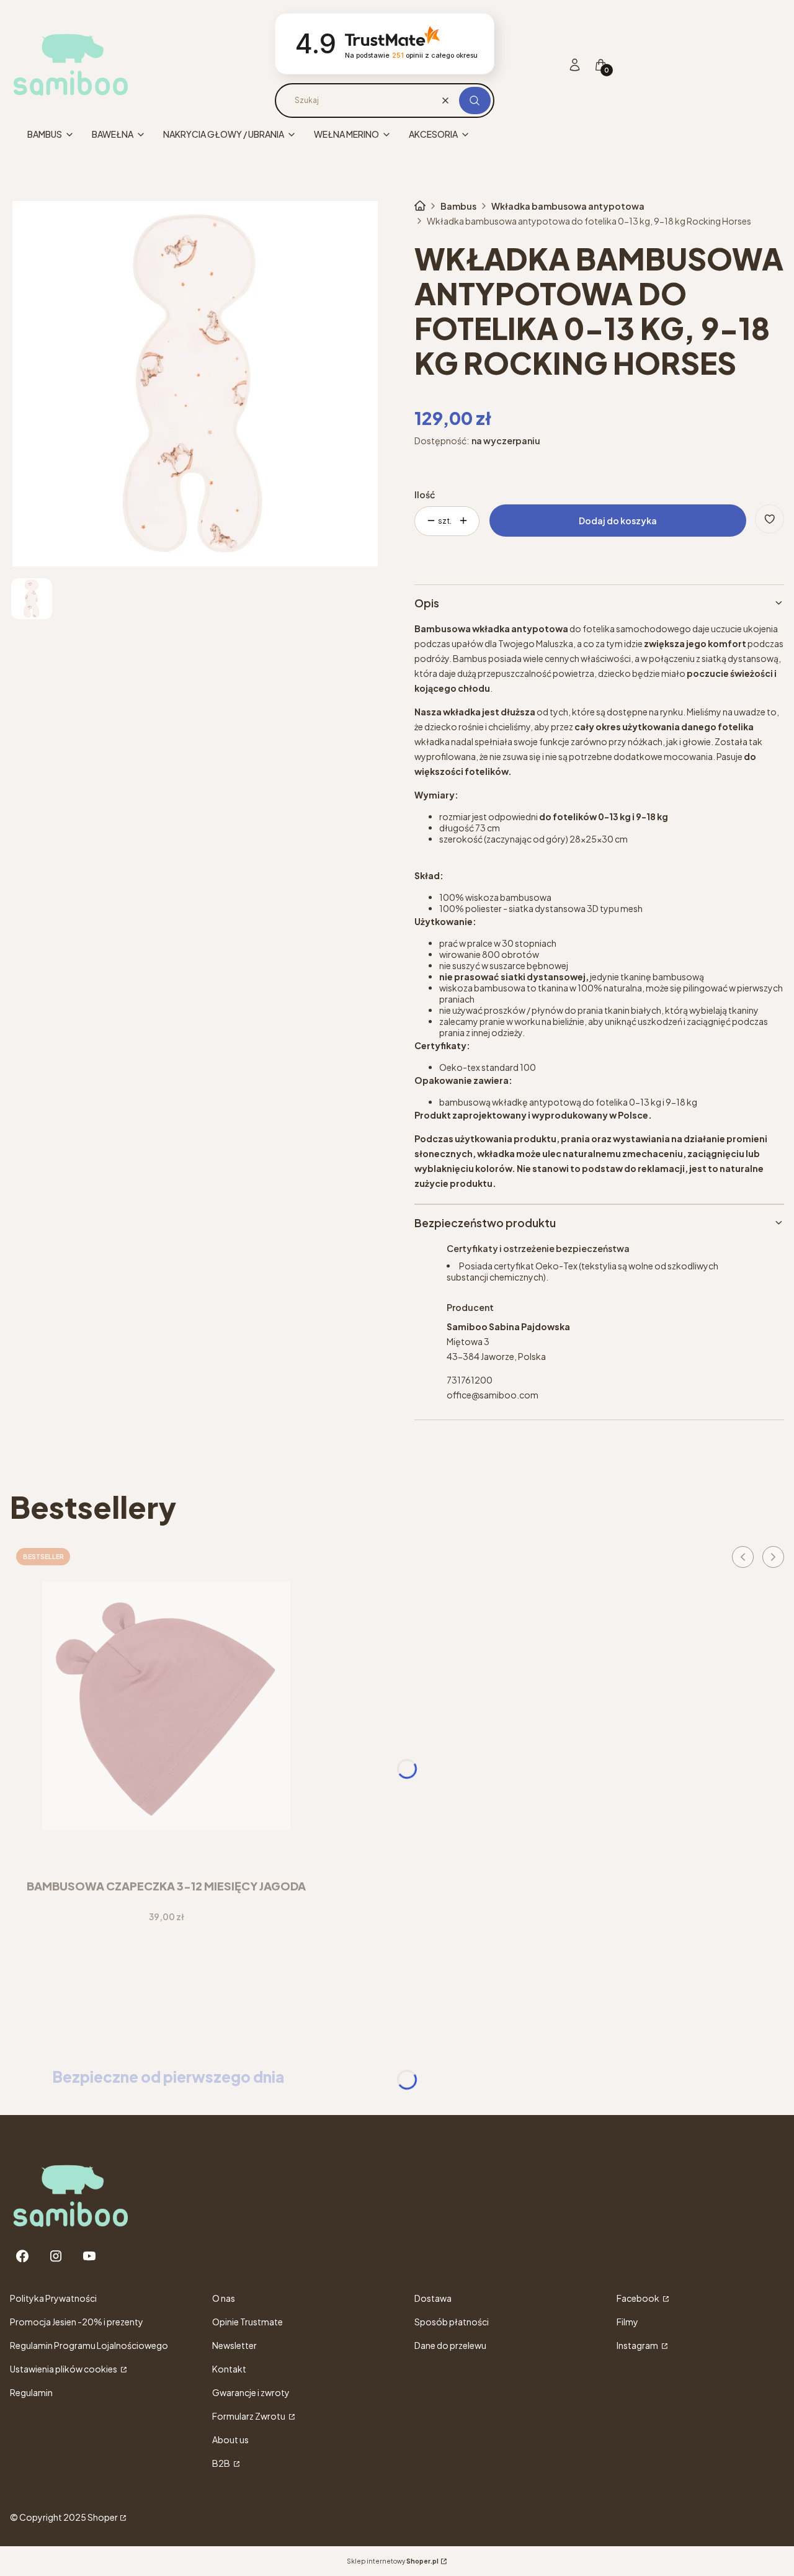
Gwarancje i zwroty (251, 2392)
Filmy (627, 2322)
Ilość (425, 494)
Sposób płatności (452, 2322)
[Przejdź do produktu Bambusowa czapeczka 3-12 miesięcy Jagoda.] (166, 1706)
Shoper (103, 2517)
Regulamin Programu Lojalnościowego (89, 2345)
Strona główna (420, 206)
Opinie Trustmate (248, 2322)
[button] (475, 101)
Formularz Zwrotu (249, 2416)
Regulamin (31, 2392)
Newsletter (234, 2345)
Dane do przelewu (450, 2345)
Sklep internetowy (393, 2561)
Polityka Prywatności (53, 2298)
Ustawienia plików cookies (64, 2369)
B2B (222, 2463)
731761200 (470, 1380)
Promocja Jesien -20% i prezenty (77, 2322)
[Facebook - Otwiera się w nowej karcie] (22, 2256)
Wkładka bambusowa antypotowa (568, 206)
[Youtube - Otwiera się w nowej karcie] (89, 2256)
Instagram (638, 2345)
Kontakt (229, 2369)
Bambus (458, 206)
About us (230, 2440)
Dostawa (433, 2298)
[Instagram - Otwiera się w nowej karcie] (56, 2256)
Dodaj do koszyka (618, 521)
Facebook (639, 2298)
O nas (224, 2298)
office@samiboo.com (493, 1395)
